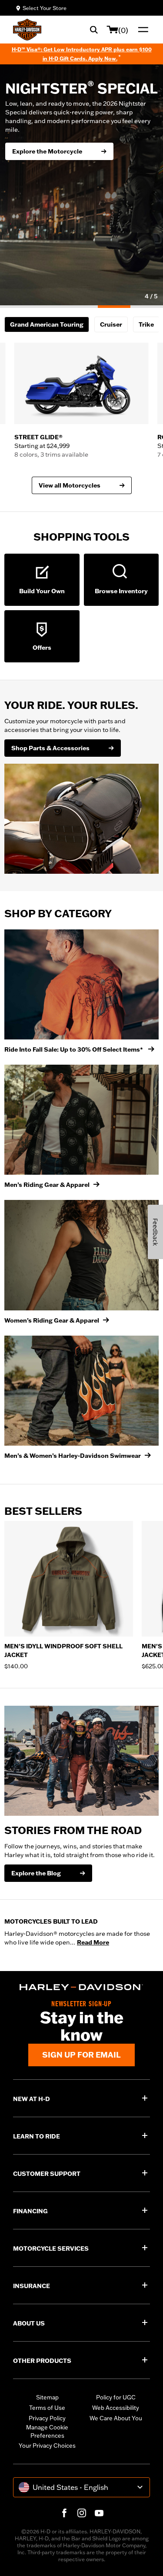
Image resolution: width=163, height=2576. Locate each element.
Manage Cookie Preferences (47, 2432)
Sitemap (47, 2397)
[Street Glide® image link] (81, 383)
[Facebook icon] (64, 2513)
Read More (93, 1942)
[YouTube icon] (99, 2513)
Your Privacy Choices (47, 2446)
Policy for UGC (116, 2397)
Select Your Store (45, 8)
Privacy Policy (47, 2418)
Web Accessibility (116, 2408)
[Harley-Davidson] (81, 1987)
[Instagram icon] (82, 2513)
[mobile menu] (141, 30)
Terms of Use (47, 2408)
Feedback (155, 1232)
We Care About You (116, 2418)
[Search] (94, 30)
